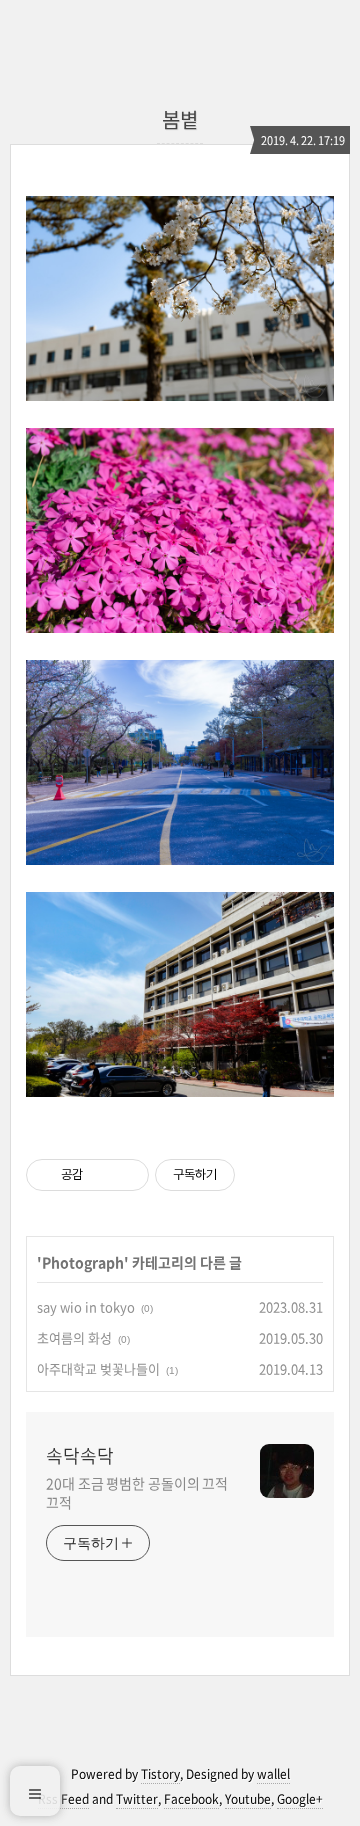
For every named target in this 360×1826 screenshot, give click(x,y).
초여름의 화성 (74, 1337)
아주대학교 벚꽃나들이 (98, 1368)
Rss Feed (63, 1799)
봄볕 (180, 119)
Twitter (137, 1799)
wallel (273, 1774)
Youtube (248, 1799)
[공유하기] (101, 1175)
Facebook (191, 1799)
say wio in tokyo (86, 1306)
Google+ (300, 1799)
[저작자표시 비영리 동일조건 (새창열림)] (262, 1175)
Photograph (83, 1262)
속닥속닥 (80, 1456)
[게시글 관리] (126, 1175)
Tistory (160, 1774)
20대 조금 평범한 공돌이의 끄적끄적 (137, 1492)
